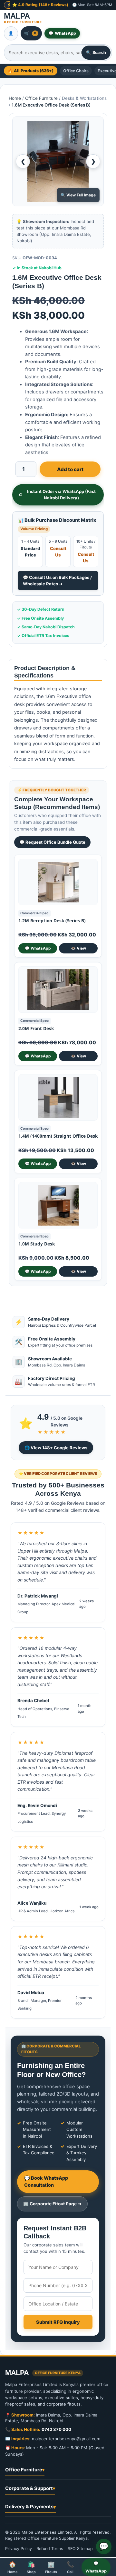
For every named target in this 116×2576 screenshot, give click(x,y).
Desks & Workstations (84, 98)
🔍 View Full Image (78, 195)
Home (15, 98)
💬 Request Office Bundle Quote (52, 842)
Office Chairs (76, 71)
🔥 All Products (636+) (31, 71)
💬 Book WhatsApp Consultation (46, 2181)
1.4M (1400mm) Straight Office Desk (58, 1136)
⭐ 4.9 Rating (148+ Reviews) (40, 5)
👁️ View (78, 948)
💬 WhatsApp (38, 948)
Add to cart (70, 469)
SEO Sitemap (80, 2549)
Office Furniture (41, 98)
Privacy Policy (19, 2549)
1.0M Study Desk (37, 1244)
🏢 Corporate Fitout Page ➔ (52, 2204)
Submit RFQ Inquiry (58, 2322)
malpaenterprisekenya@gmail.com (66, 2439)
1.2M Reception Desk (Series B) (52, 921)
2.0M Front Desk (36, 1029)
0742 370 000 (56, 2429)
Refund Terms (50, 2549)
